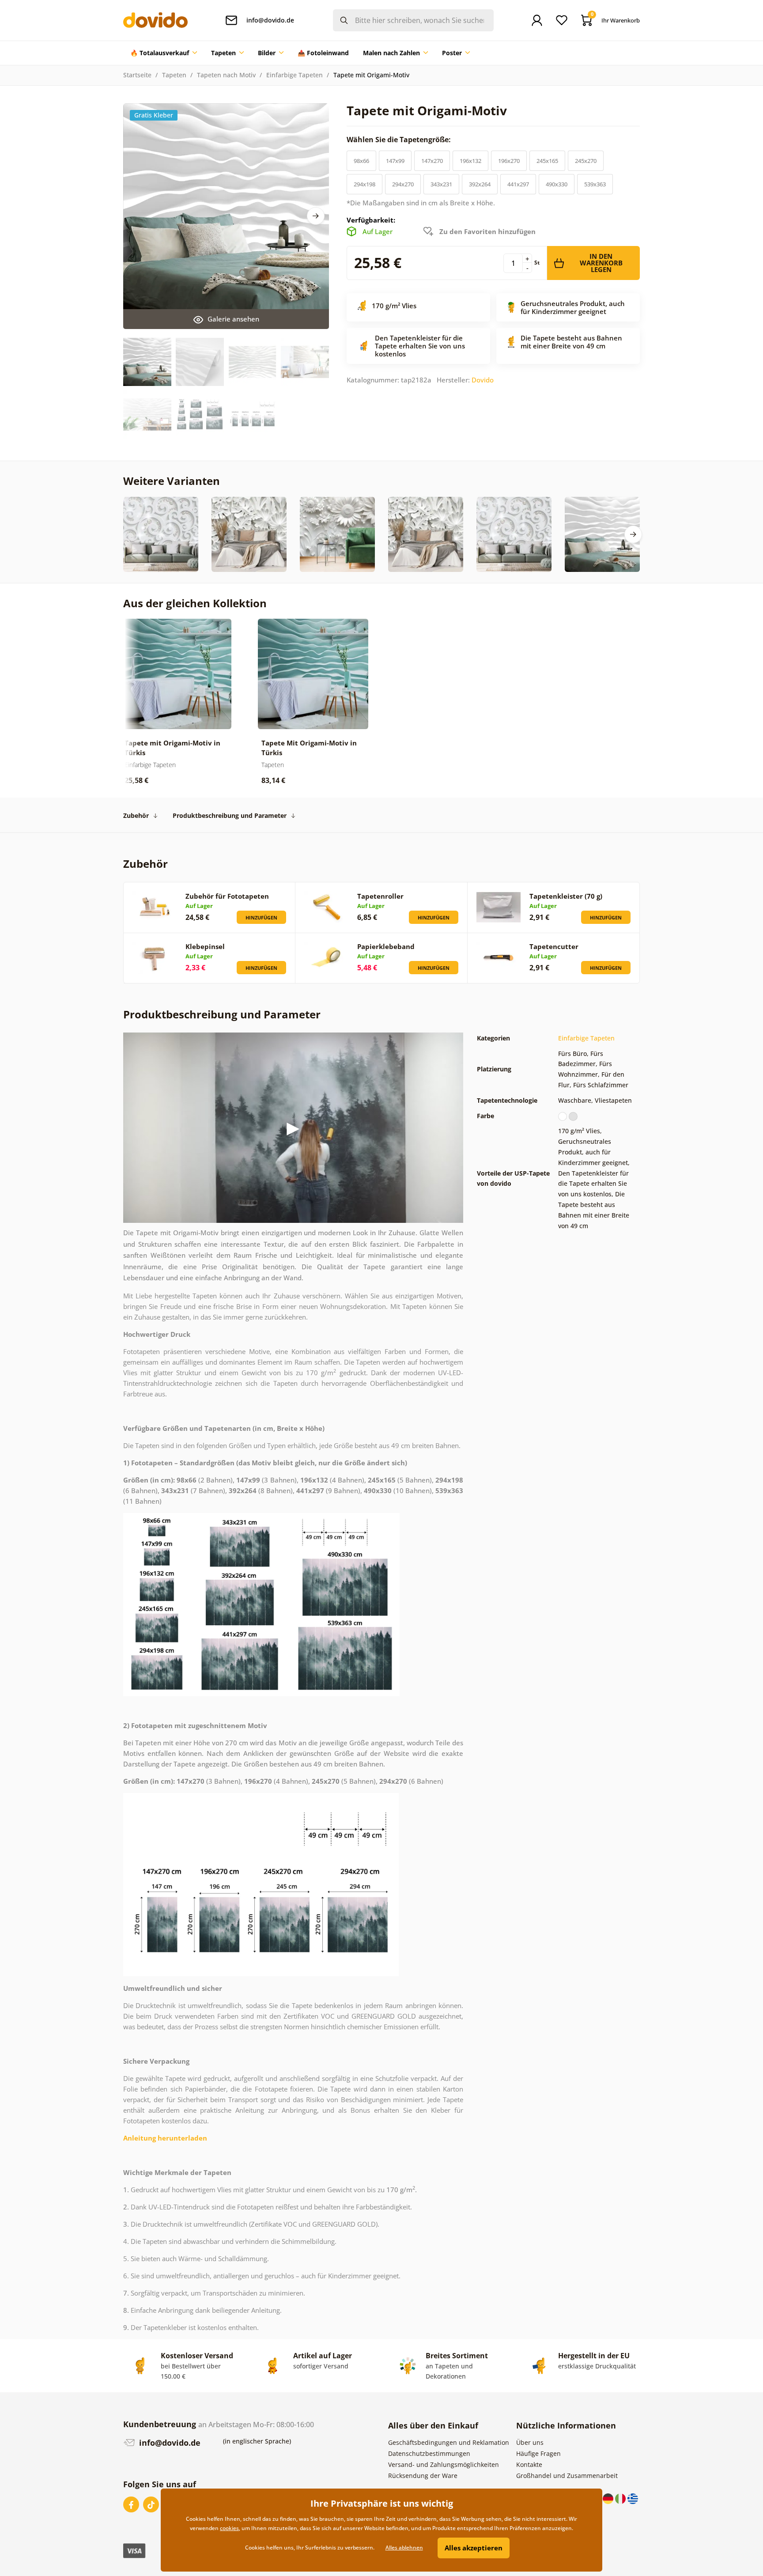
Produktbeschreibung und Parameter (230, 815)
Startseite (137, 75)
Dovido (483, 380)
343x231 (441, 184)
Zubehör (136, 815)
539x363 (595, 184)
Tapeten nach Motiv (226, 75)
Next (316, 216)
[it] (621, 2498)
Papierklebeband (386, 946)
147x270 (432, 161)
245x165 (547, 161)
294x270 (403, 184)
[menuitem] (164, 53)
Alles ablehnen (404, 2548)
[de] (609, 2498)
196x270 (509, 161)
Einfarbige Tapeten (295, 75)
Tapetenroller (380, 896)
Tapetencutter (554, 946)
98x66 (361, 161)
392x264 (480, 184)
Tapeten (174, 75)
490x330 (557, 184)
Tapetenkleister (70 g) (566, 896)
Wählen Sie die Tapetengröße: (400, 140)
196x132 (470, 161)
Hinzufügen (261, 917)
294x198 (365, 184)
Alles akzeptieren (474, 2548)
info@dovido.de (169, 2443)
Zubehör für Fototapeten (227, 896)
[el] (633, 2498)
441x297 (518, 184)
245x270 (586, 161)
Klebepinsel (205, 946)
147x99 (395, 161)
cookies (229, 2528)
